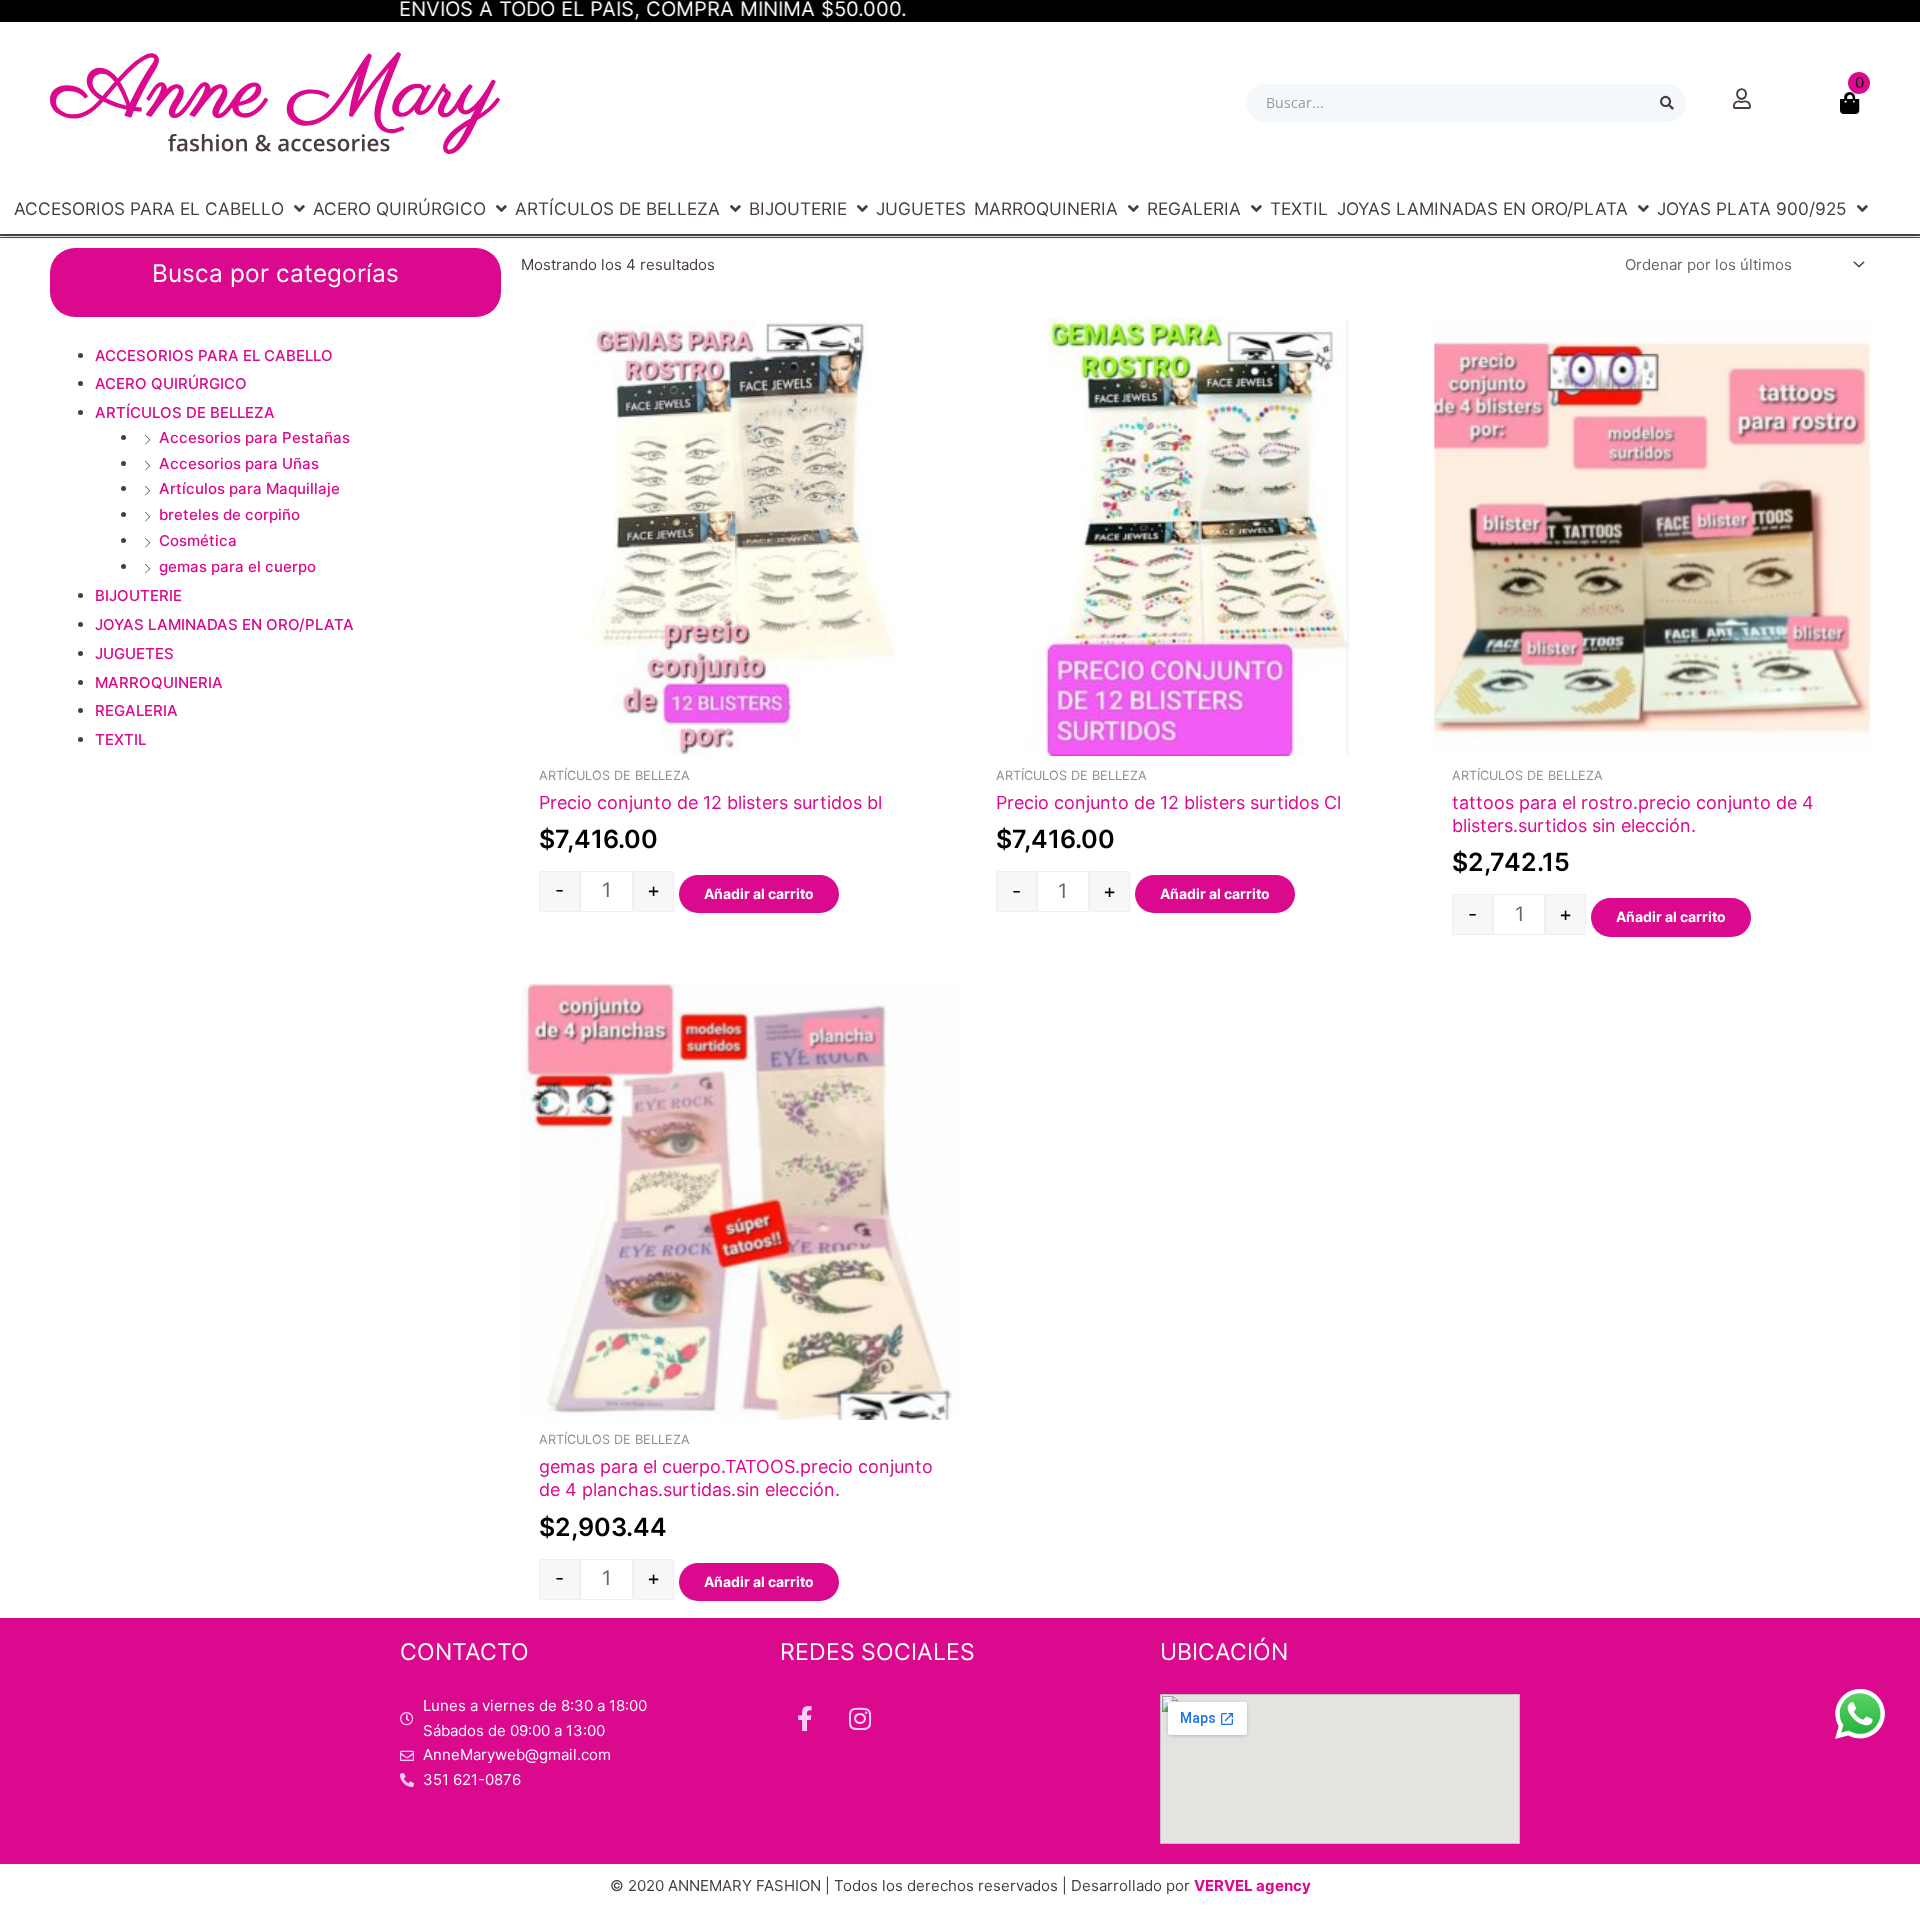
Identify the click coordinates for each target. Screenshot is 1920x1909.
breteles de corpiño (229, 514)
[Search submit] (1667, 103)
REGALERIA (1194, 208)
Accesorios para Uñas (239, 463)
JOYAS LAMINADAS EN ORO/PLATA (1482, 208)
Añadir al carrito (759, 893)
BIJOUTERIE (798, 208)
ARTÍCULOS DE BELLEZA (617, 208)
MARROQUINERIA (1046, 208)
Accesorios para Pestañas (254, 437)
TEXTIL (1299, 208)
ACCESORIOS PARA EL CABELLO (149, 208)
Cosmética (198, 540)
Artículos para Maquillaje (249, 488)
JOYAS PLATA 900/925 (1752, 208)
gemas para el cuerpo (237, 566)
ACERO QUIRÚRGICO (399, 208)
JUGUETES (921, 208)
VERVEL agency (1252, 1885)
